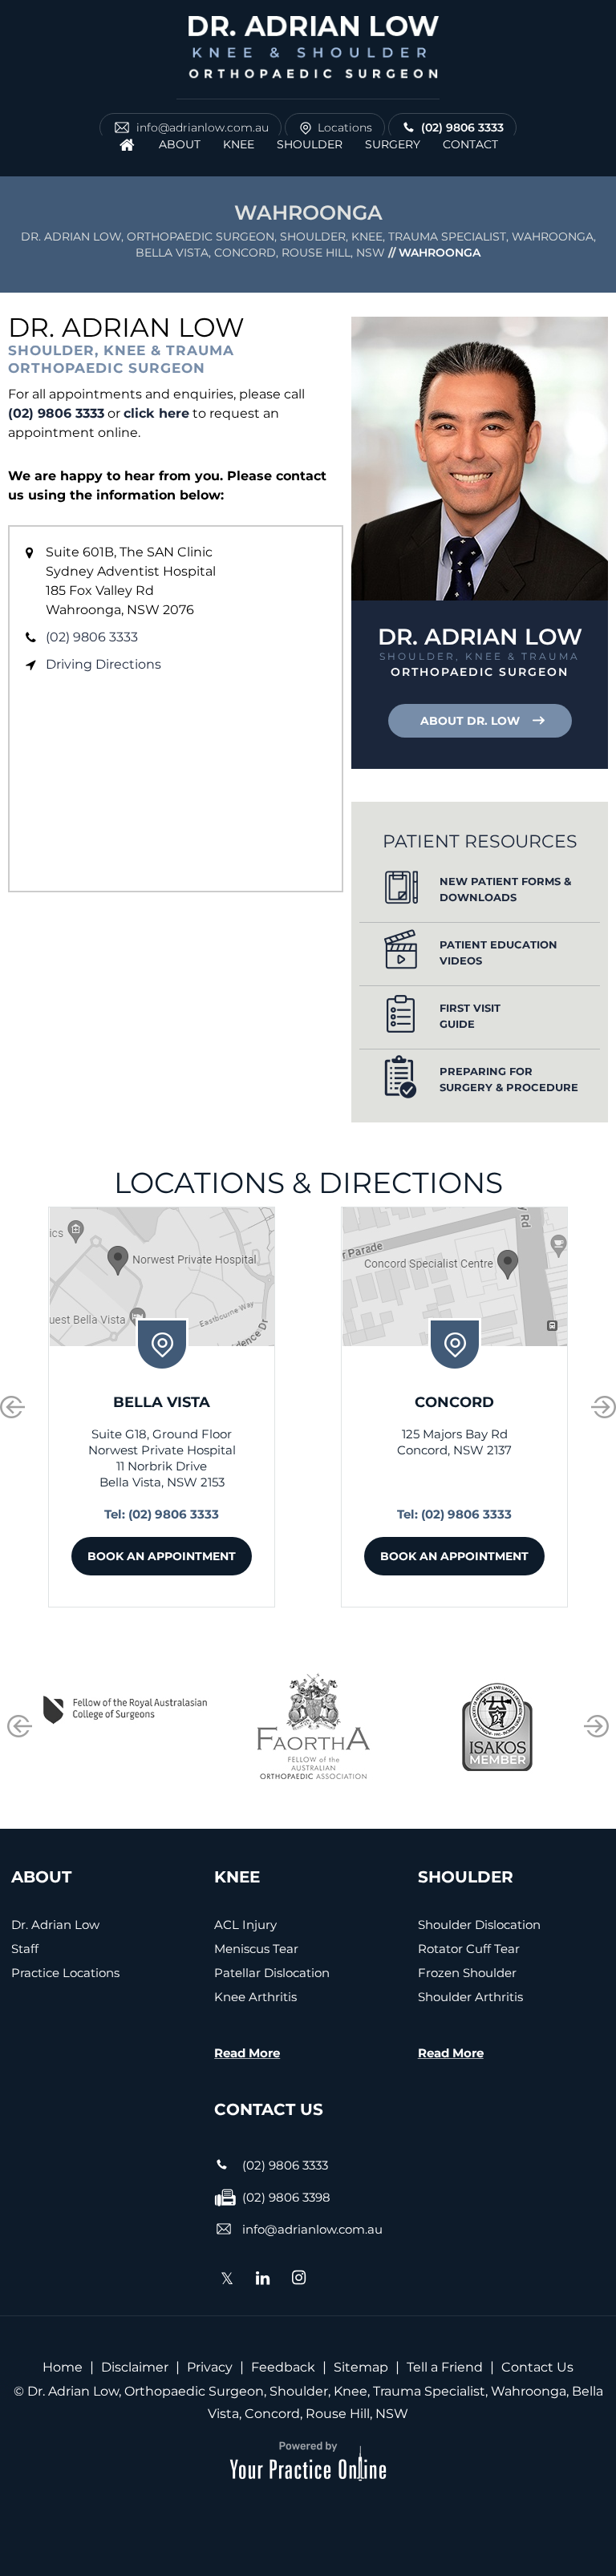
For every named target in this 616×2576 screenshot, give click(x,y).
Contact (470, 144)
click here (156, 413)
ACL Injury (245, 1925)
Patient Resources (480, 841)
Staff (25, 1949)
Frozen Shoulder (467, 1973)
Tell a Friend (445, 2367)
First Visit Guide (470, 1016)
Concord (454, 1402)
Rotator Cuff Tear (469, 1949)
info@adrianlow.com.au (203, 127)
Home (63, 2367)
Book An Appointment (162, 1556)
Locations (345, 127)
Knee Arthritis (255, 1997)
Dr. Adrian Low (55, 1925)
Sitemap (361, 2367)
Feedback (283, 2367)
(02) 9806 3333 (462, 127)
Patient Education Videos (498, 952)
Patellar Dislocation (272, 1973)
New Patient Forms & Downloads (505, 889)
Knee (239, 144)
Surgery (393, 144)
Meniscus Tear (256, 1949)
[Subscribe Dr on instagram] (299, 2279)
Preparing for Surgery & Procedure (509, 1079)
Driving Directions (103, 664)
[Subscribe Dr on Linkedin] (263, 2279)
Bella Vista (162, 1402)
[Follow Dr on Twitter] (227, 2282)
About (180, 144)
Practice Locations (65, 1973)
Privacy (210, 2367)
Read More (247, 2053)
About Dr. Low (470, 721)
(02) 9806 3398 (286, 2197)
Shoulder (310, 144)
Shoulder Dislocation (479, 1925)
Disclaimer (135, 2367)
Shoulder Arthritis (470, 1997)
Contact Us (537, 2367)
